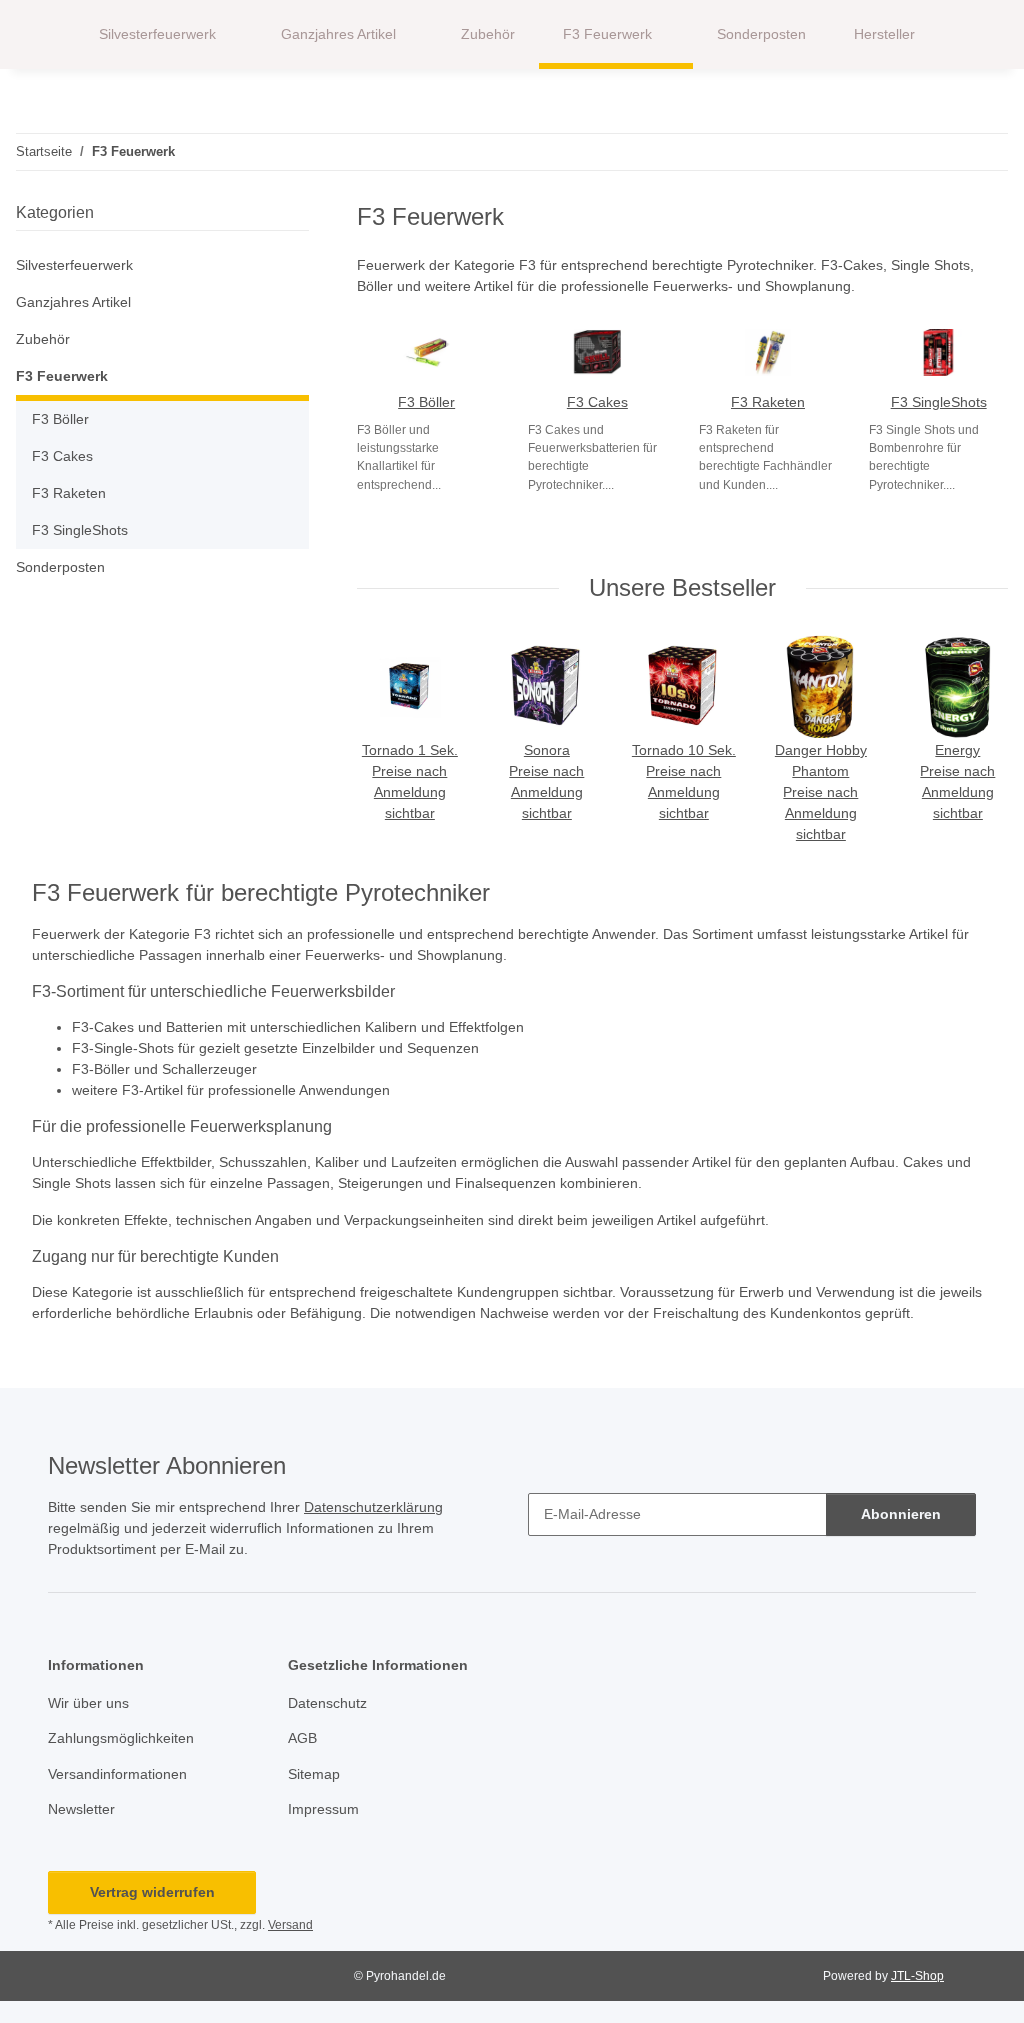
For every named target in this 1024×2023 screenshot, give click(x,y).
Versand (290, 1925)
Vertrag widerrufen (152, 1892)
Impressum (323, 1809)
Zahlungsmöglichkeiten (121, 1738)
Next (973, 740)
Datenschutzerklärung (373, 1507)
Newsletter (81, 1809)
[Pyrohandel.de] (45, 34)
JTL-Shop (917, 1976)
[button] (968, 35)
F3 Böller (426, 402)
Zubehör (43, 339)
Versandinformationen (117, 1774)
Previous (392, 740)
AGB (302, 1738)
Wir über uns (88, 1703)
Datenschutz (327, 1703)
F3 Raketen (768, 402)
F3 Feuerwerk (62, 376)
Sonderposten (60, 567)
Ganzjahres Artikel (73, 302)
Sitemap (314, 1774)
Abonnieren (901, 1514)
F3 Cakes (597, 402)
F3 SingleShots (939, 402)
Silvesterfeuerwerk (74, 265)
